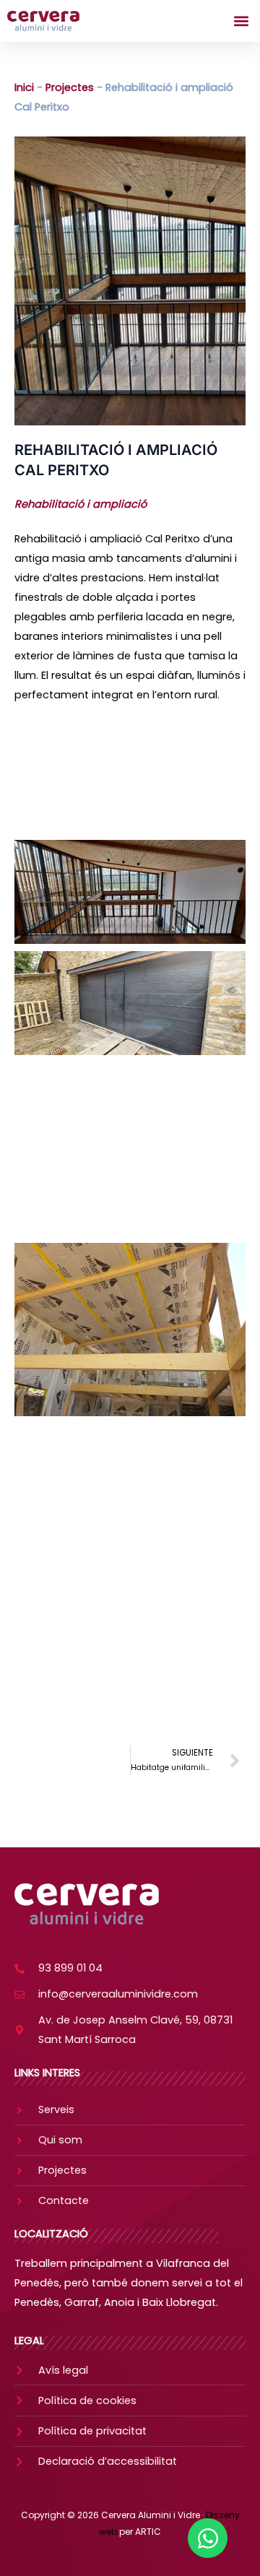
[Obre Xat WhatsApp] (208, 2538)
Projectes (70, 87)
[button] (241, 21)
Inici (24, 87)
